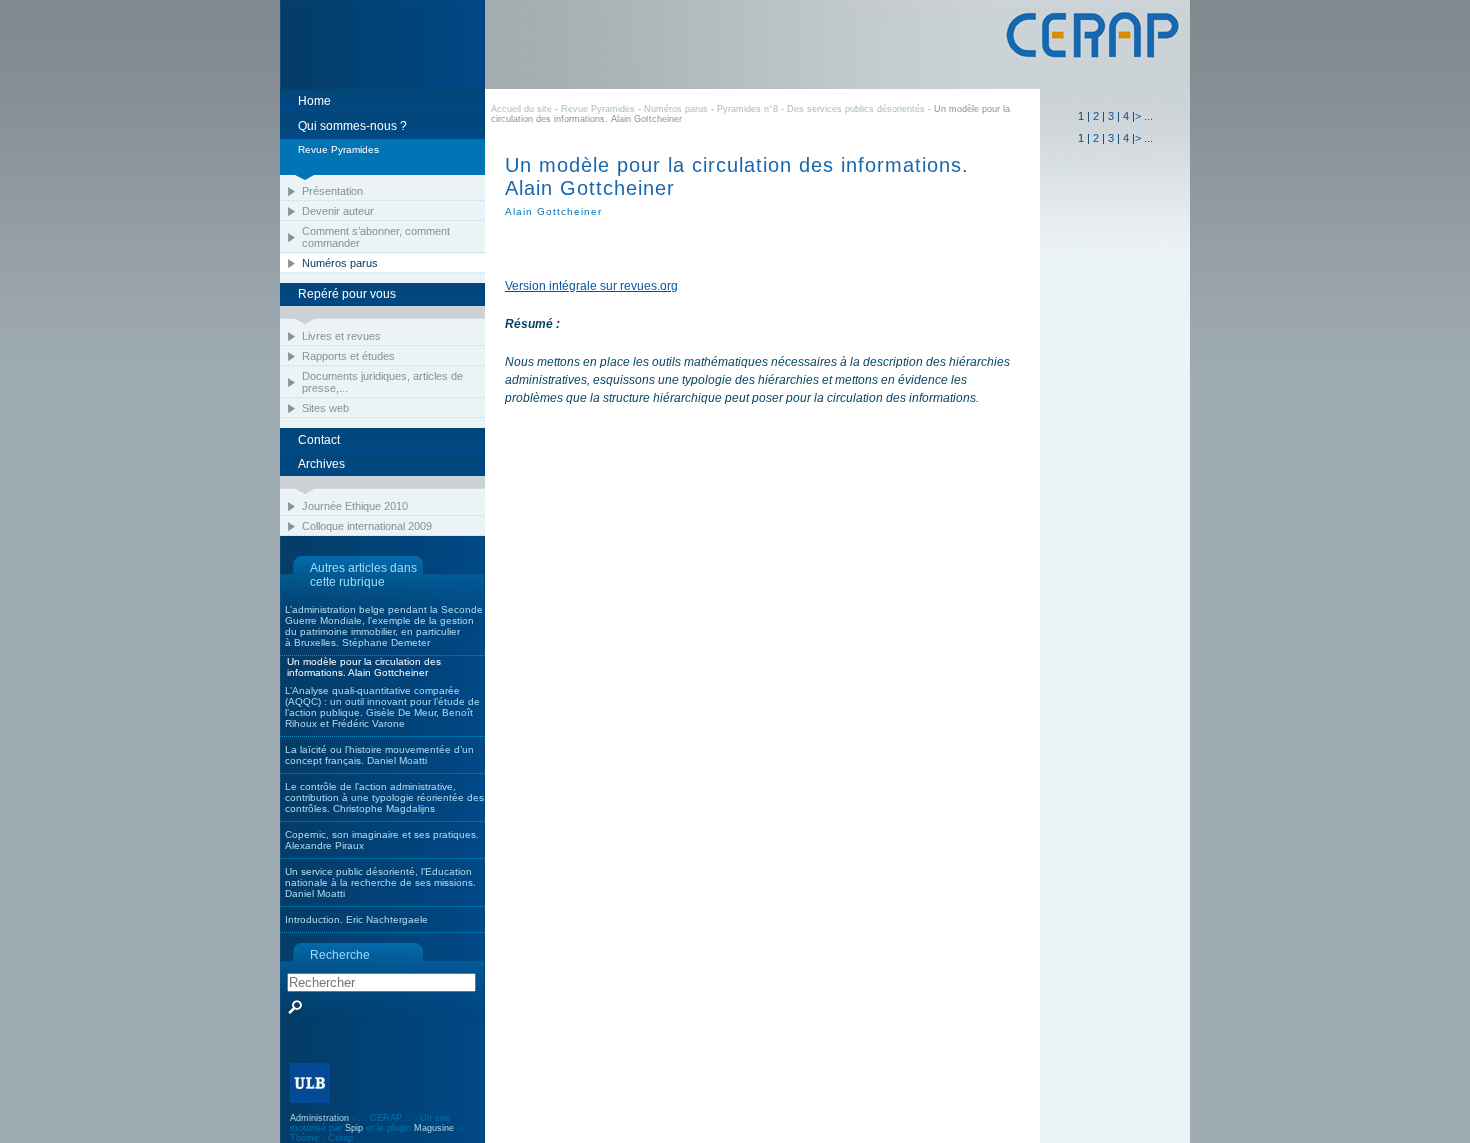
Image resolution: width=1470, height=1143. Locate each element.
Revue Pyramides (598, 109)
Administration (319, 1118)
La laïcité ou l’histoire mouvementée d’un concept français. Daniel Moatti (379, 755)
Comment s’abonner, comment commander (376, 237)
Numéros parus (340, 263)
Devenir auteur (338, 211)
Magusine (434, 1128)
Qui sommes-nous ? (352, 126)
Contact (319, 440)
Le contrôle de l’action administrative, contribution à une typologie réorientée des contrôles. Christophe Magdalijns (384, 797)
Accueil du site (521, 109)
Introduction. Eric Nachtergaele (356, 919)
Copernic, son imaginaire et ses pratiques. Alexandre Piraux (382, 840)
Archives (321, 464)
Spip (354, 1128)
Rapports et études (348, 356)
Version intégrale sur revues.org (591, 286)
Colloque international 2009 (367, 526)
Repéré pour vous (347, 294)
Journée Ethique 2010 (355, 506)
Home (314, 101)
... (1148, 116)
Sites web (325, 408)
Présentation (332, 191)
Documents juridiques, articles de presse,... (382, 382)
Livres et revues (341, 336)
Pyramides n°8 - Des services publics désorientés (822, 109)
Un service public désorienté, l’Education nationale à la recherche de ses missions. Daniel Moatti (380, 882)
